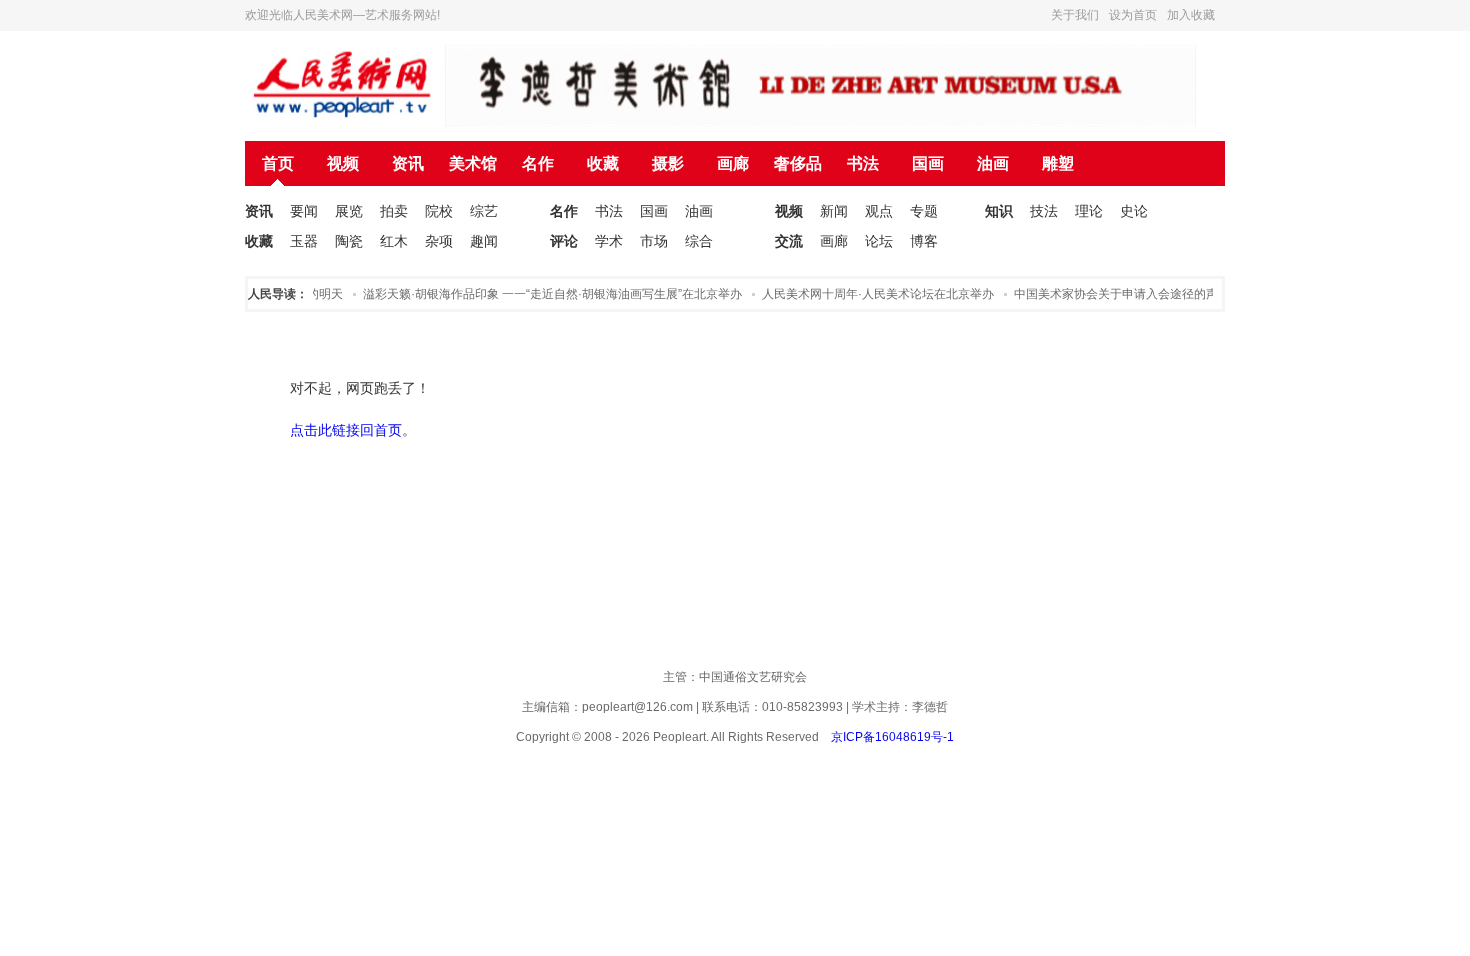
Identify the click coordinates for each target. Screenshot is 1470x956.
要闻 (304, 211)
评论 (564, 241)
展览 (349, 211)
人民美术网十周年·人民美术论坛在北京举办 (872, 294)
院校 (439, 211)
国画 (928, 163)
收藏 (603, 163)
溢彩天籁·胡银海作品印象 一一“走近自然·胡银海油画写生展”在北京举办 (546, 294)
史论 (1134, 211)
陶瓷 (349, 241)
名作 (538, 163)
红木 (394, 241)
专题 (924, 211)
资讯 (408, 163)
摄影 (668, 163)
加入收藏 (1191, 15)
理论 (1089, 211)
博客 (924, 241)
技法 (1044, 211)
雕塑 (1058, 163)
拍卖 (394, 211)
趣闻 (484, 241)
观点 (879, 211)
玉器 (304, 241)
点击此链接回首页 (346, 430)
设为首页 (1133, 15)
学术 (609, 241)
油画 (993, 163)
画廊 (733, 163)
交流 (789, 241)
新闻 (834, 211)
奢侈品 (798, 163)
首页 (278, 163)
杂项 (439, 241)
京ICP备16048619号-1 (892, 737)
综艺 (484, 211)
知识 (999, 211)
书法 (863, 163)
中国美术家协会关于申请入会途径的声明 (1116, 294)
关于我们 (1075, 15)
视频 (343, 163)
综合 (699, 241)
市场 (654, 241)
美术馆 (473, 163)
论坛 (879, 241)
